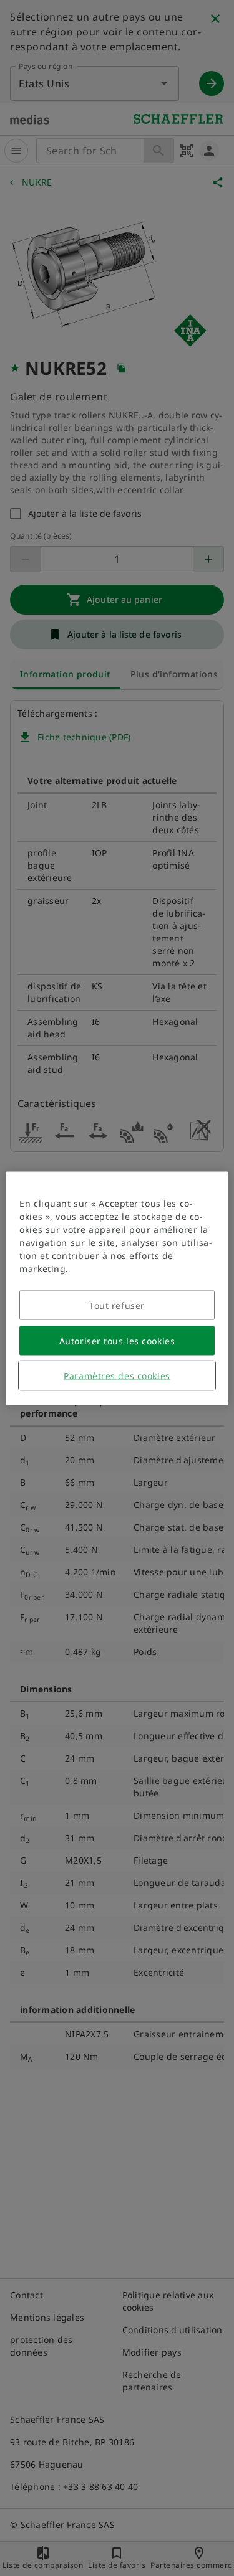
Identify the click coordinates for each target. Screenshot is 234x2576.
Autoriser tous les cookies (117, 1340)
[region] (117, 1288)
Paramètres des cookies (117, 1375)
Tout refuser (117, 1305)
